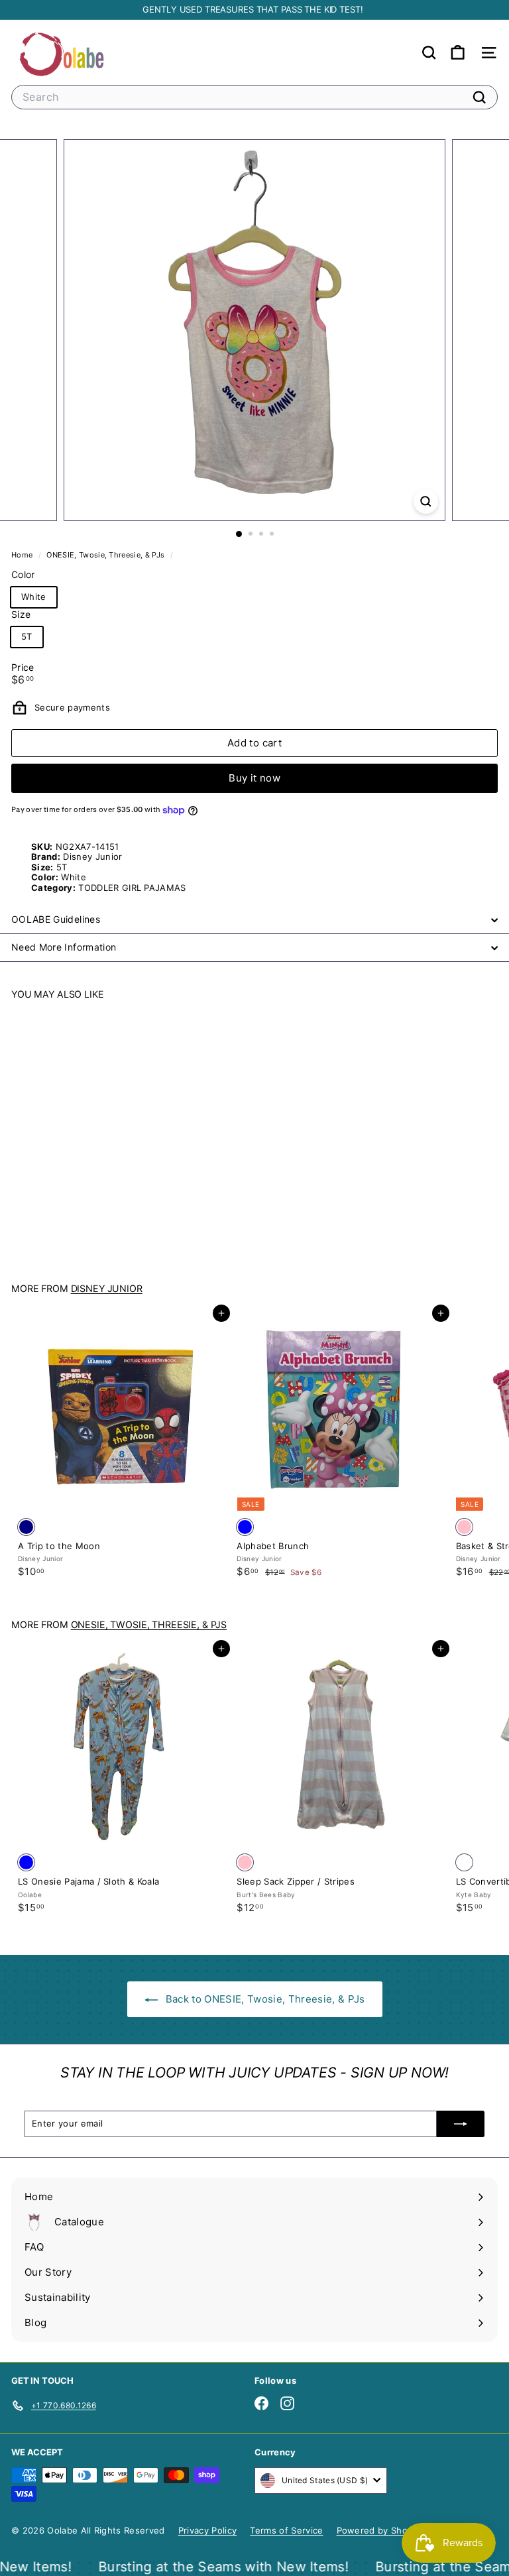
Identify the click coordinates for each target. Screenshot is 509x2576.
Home (23, 555)
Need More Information (64, 947)
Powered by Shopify (380, 2530)
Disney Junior (107, 1288)
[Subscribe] (461, 2124)
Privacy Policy (208, 2530)
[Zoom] (426, 501)
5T (27, 636)
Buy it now (254, 778)
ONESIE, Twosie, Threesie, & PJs (105, 555)
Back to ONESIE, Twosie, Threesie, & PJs (264, 1999)
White (34, 597)
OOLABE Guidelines (56, 919)
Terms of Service (286, 2530)
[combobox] (254, 97)
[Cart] (458, 53)
